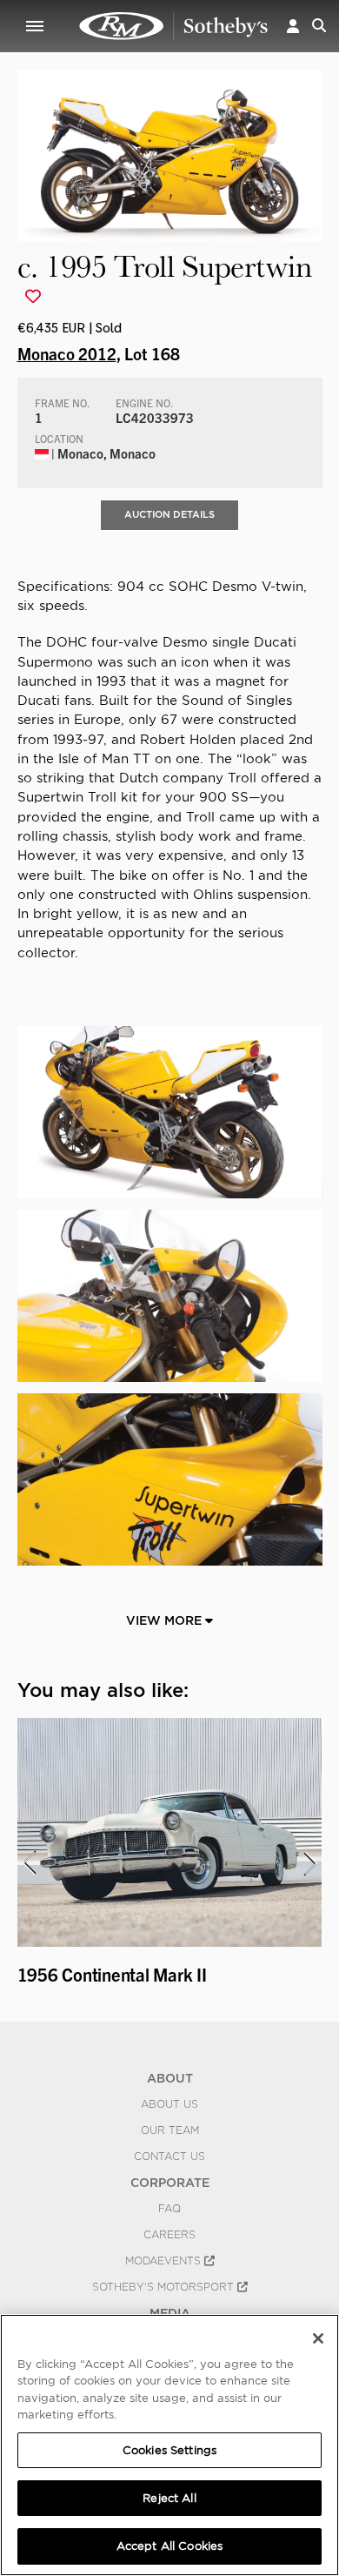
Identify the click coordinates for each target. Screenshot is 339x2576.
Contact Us (169, 2157)
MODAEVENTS (165, 2261)
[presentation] (29, 1863)
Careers (169, 2235)
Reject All (169, 2498)
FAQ (169, 2209)
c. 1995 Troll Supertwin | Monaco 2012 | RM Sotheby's (174, 26)
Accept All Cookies (169, 2546)
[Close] (318, 2338)
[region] (169, 2445)
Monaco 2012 (67, 353)
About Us (169, 2104)
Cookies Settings (169, 2450)
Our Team (170, 2130)
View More (166, 1620)
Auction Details (169, 514)
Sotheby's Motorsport (165, 2287)
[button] (293, 26)
